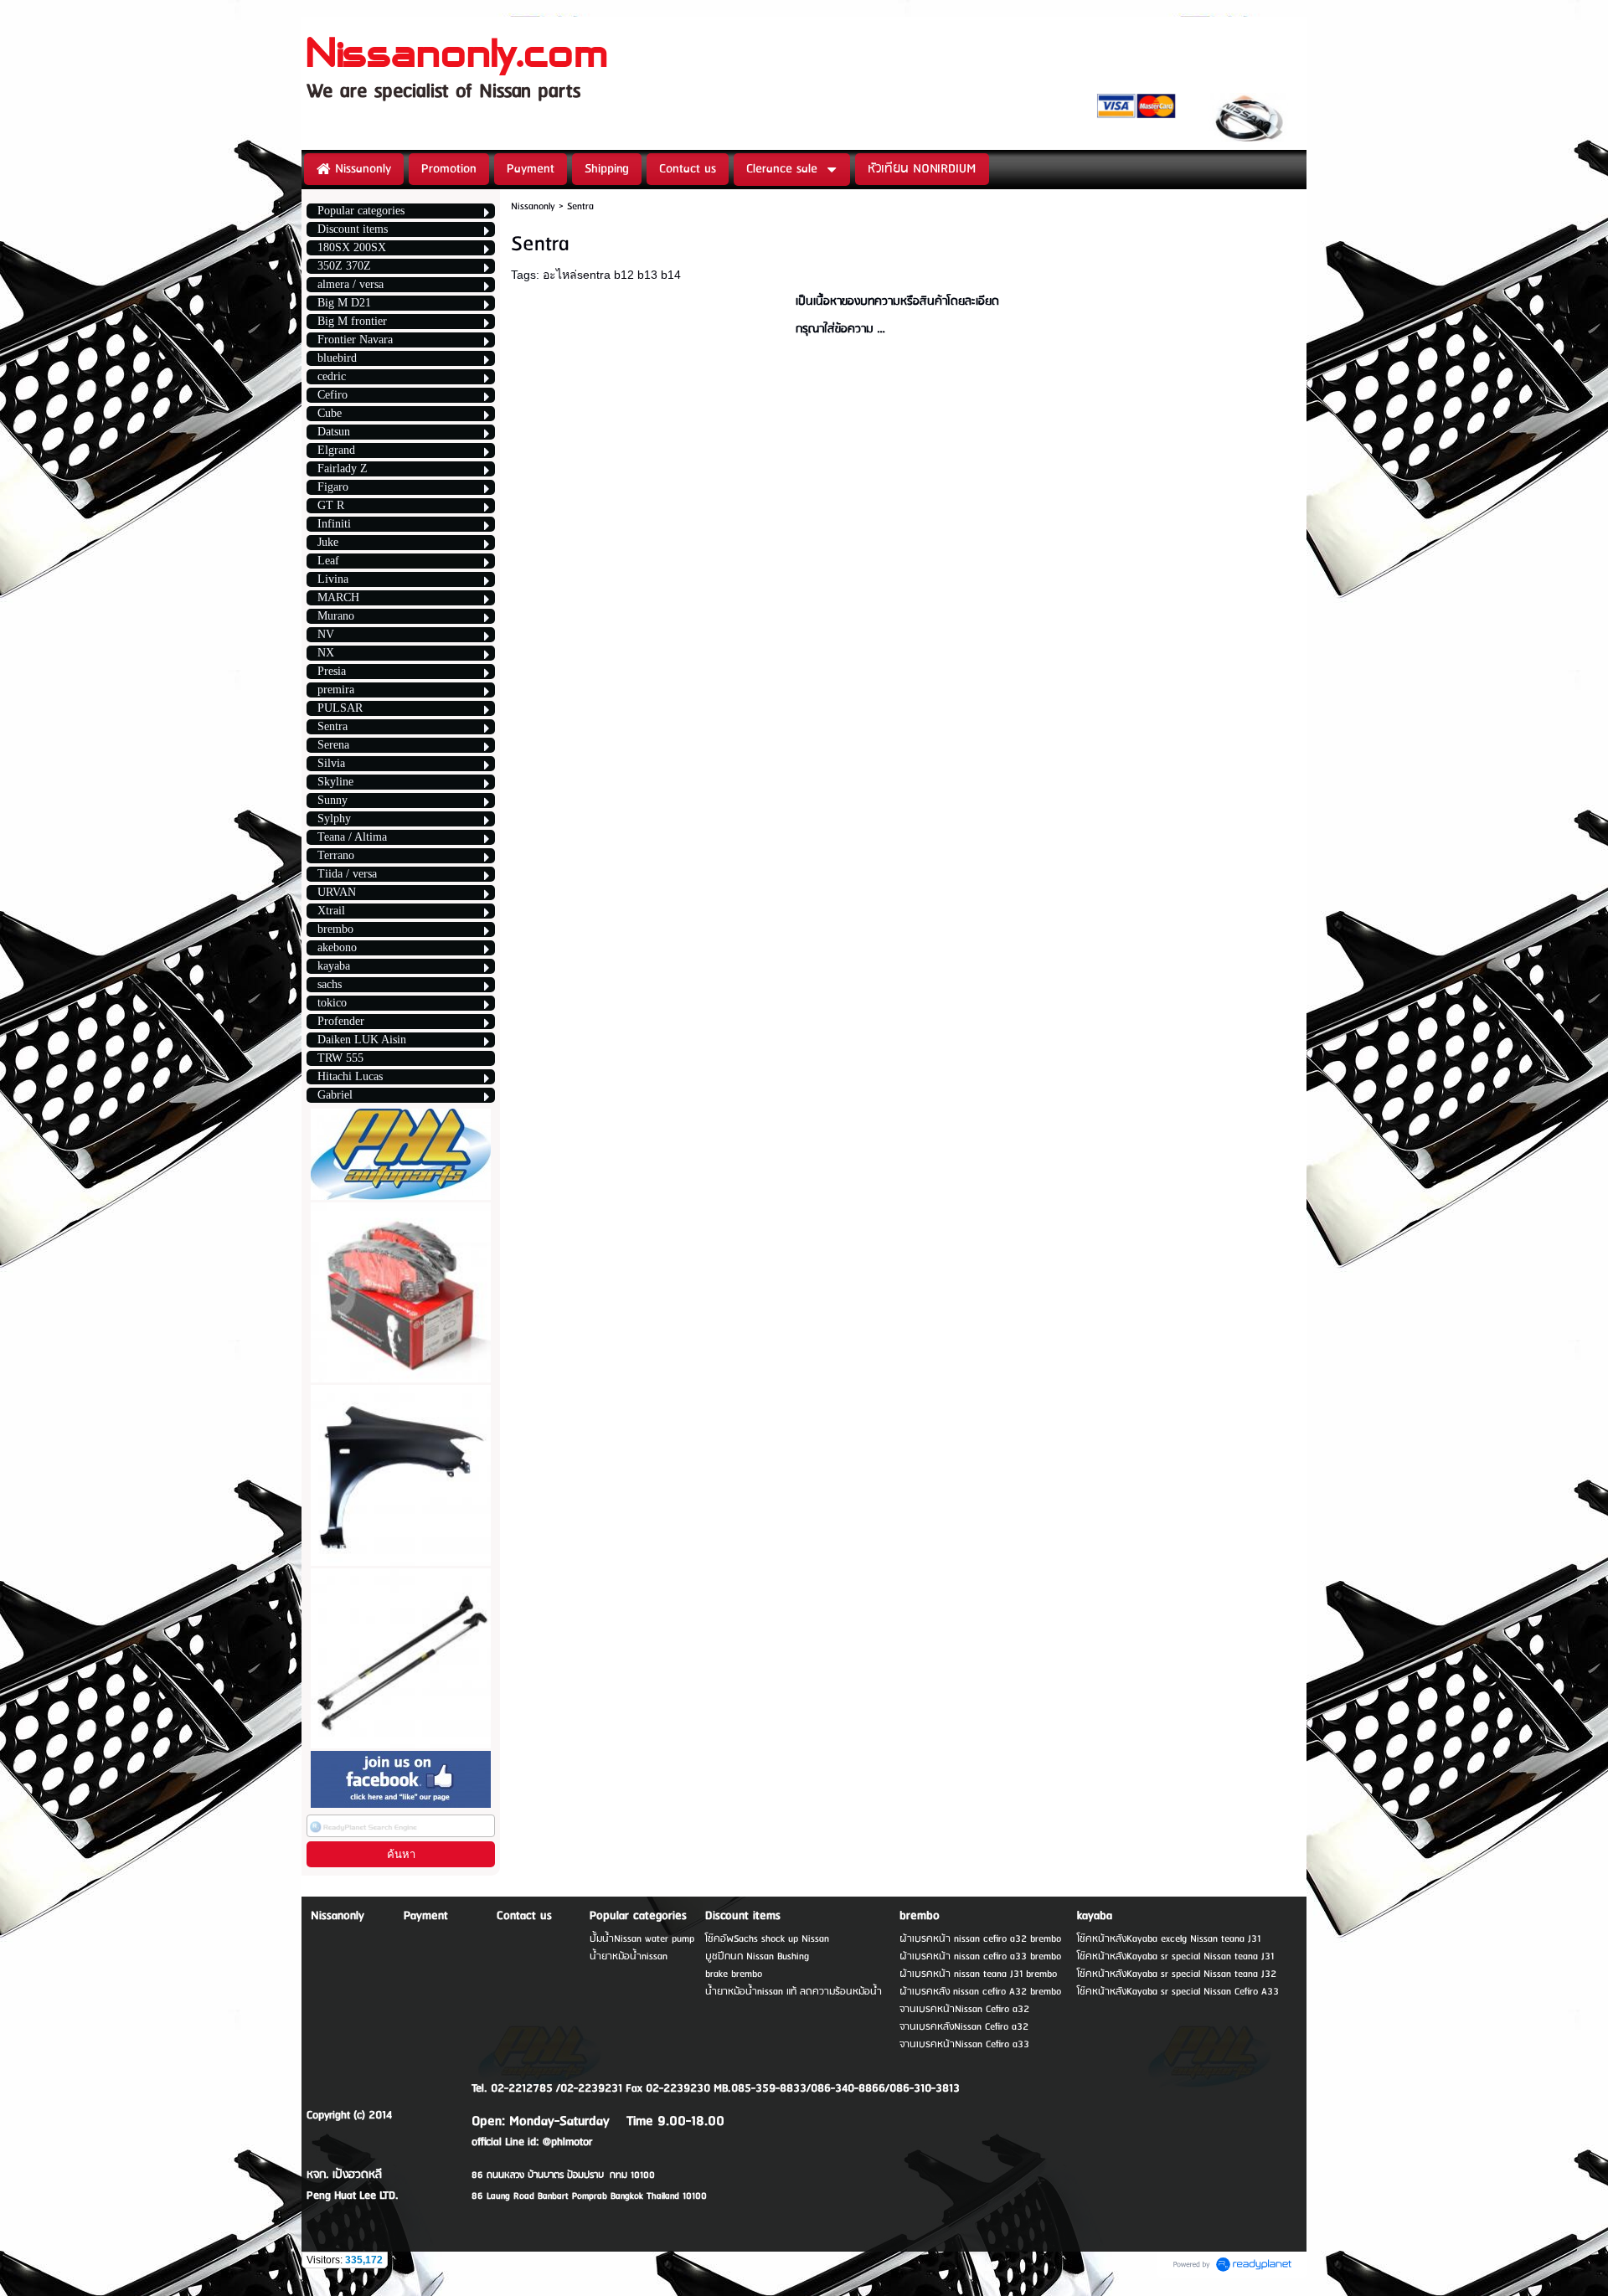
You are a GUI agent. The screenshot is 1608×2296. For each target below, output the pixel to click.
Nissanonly (533, 206)
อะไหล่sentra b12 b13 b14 (612, 275)
